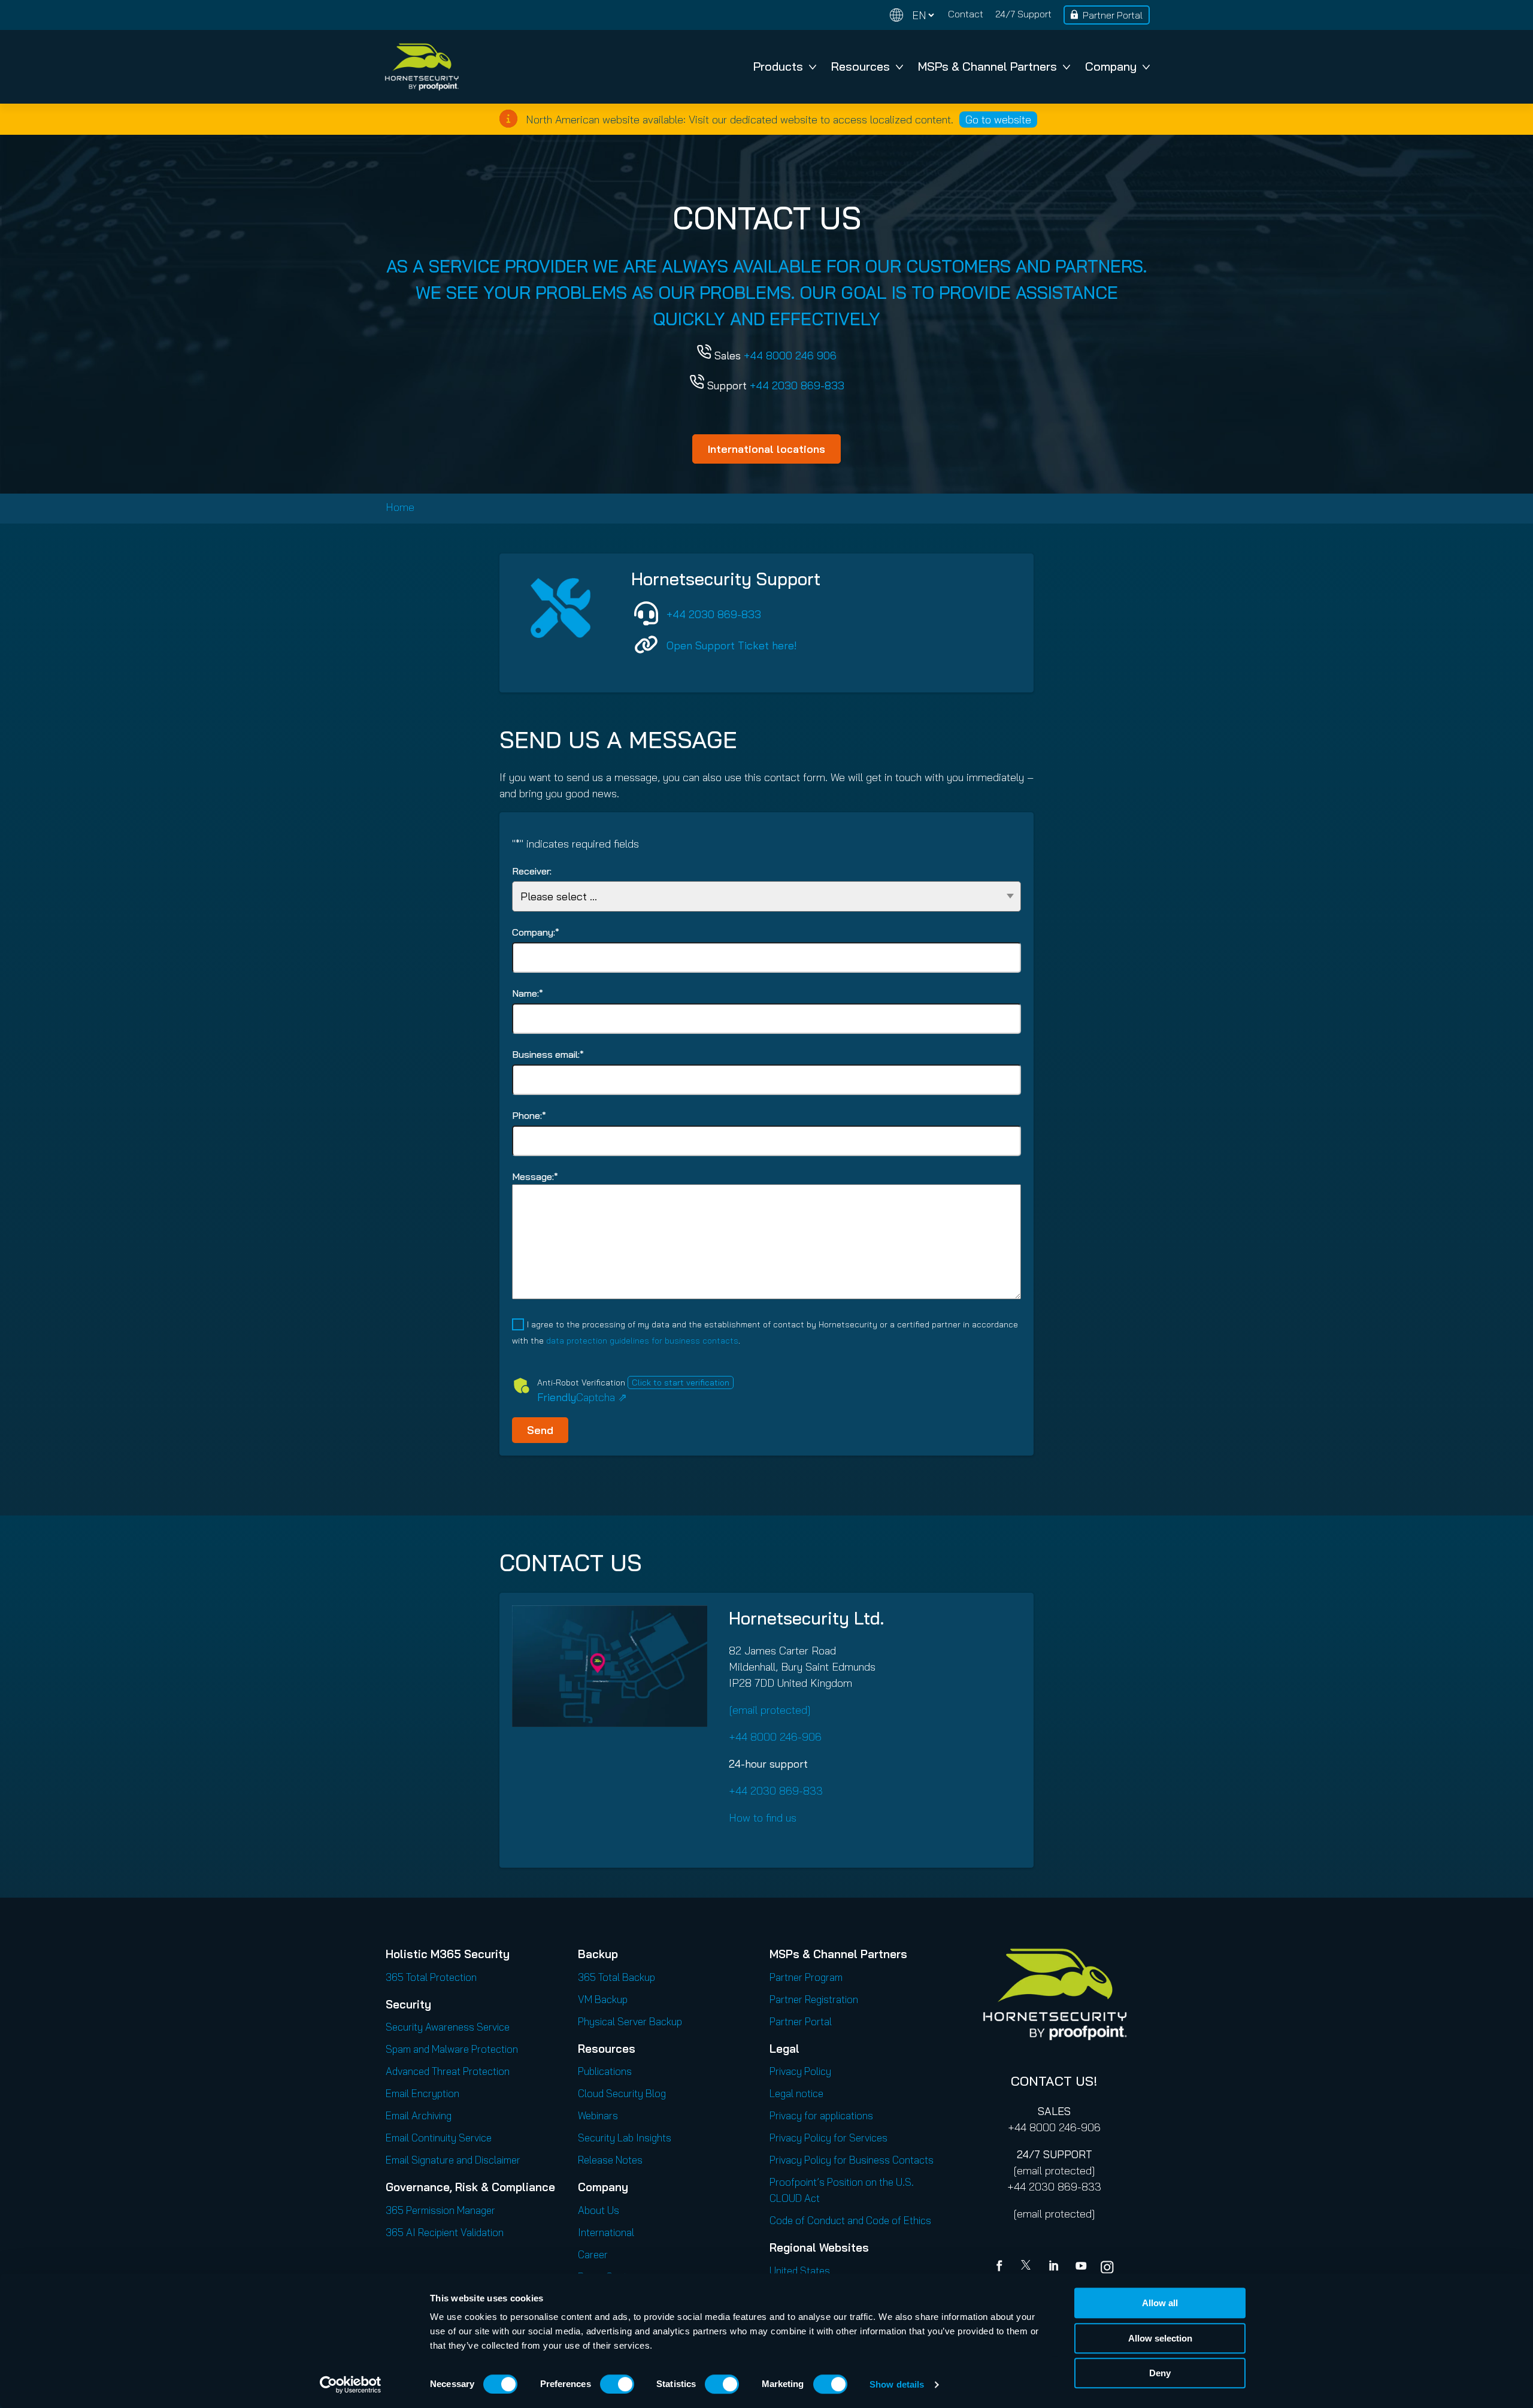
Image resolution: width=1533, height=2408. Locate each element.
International (606, 2232)
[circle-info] (508, 119)
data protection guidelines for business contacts (642, 1341)
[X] (1028, 2267)
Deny (1160, 2373)
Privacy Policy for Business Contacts (852, 2160)
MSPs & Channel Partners (987, 66)
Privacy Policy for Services (828, 2138)
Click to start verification (681, 1383)
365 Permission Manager (440, 2210)
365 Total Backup (616, 1977)
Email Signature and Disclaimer (453, 2160)
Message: (535, 1176)
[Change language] (912, 15)
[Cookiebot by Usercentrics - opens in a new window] (351, 2385)
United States (800, 2271)
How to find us (763, 1818)
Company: (536, 932)
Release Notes (610, 2160)
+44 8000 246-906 (775, 1737)
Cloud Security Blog (622, 2093)
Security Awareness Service (448, 2027)
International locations (766, 449)
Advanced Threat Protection (448, 2071)
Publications (605, 2071)
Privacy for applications (821, 2115)
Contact (966, 14)
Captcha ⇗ (582, 1397)
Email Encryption (422, 2093)
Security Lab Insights (625, 2138)
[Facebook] (1002, 2267)
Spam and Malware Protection (452, 2049)
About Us (599, 2210)
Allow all (1160, 2303)
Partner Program (806, 1977)
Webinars (598, 2115)
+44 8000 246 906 (790, 356)
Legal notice (796, 2093)
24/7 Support (1023, 14)
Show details (897, 2384)
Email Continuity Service (439, 2138)
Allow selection (1160, 2338)
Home (400, 507)
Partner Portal (1113, 15)
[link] (646, 645)
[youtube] (1081, 2267)
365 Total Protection (431, 1977)
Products (778, 66)
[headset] (646, 613)
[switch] (617, 2384)
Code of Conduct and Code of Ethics (850, 2220)
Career (593, 2254)
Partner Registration (814, 1999)
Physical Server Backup (630, 2021)
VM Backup (603, 1999)
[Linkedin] (1055, 2267)
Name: (528, 993)
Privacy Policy (800, 2071)
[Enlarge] (692, 1621)
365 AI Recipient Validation (445, 2232)
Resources (861, 66)
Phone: (529, 1115)
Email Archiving (419, 2115)
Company (1111, 66)
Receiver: (532, 871)
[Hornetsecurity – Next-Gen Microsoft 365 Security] (422, 67)
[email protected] (1054, 2170)
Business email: (548, 1054)
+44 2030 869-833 (797, 385)
